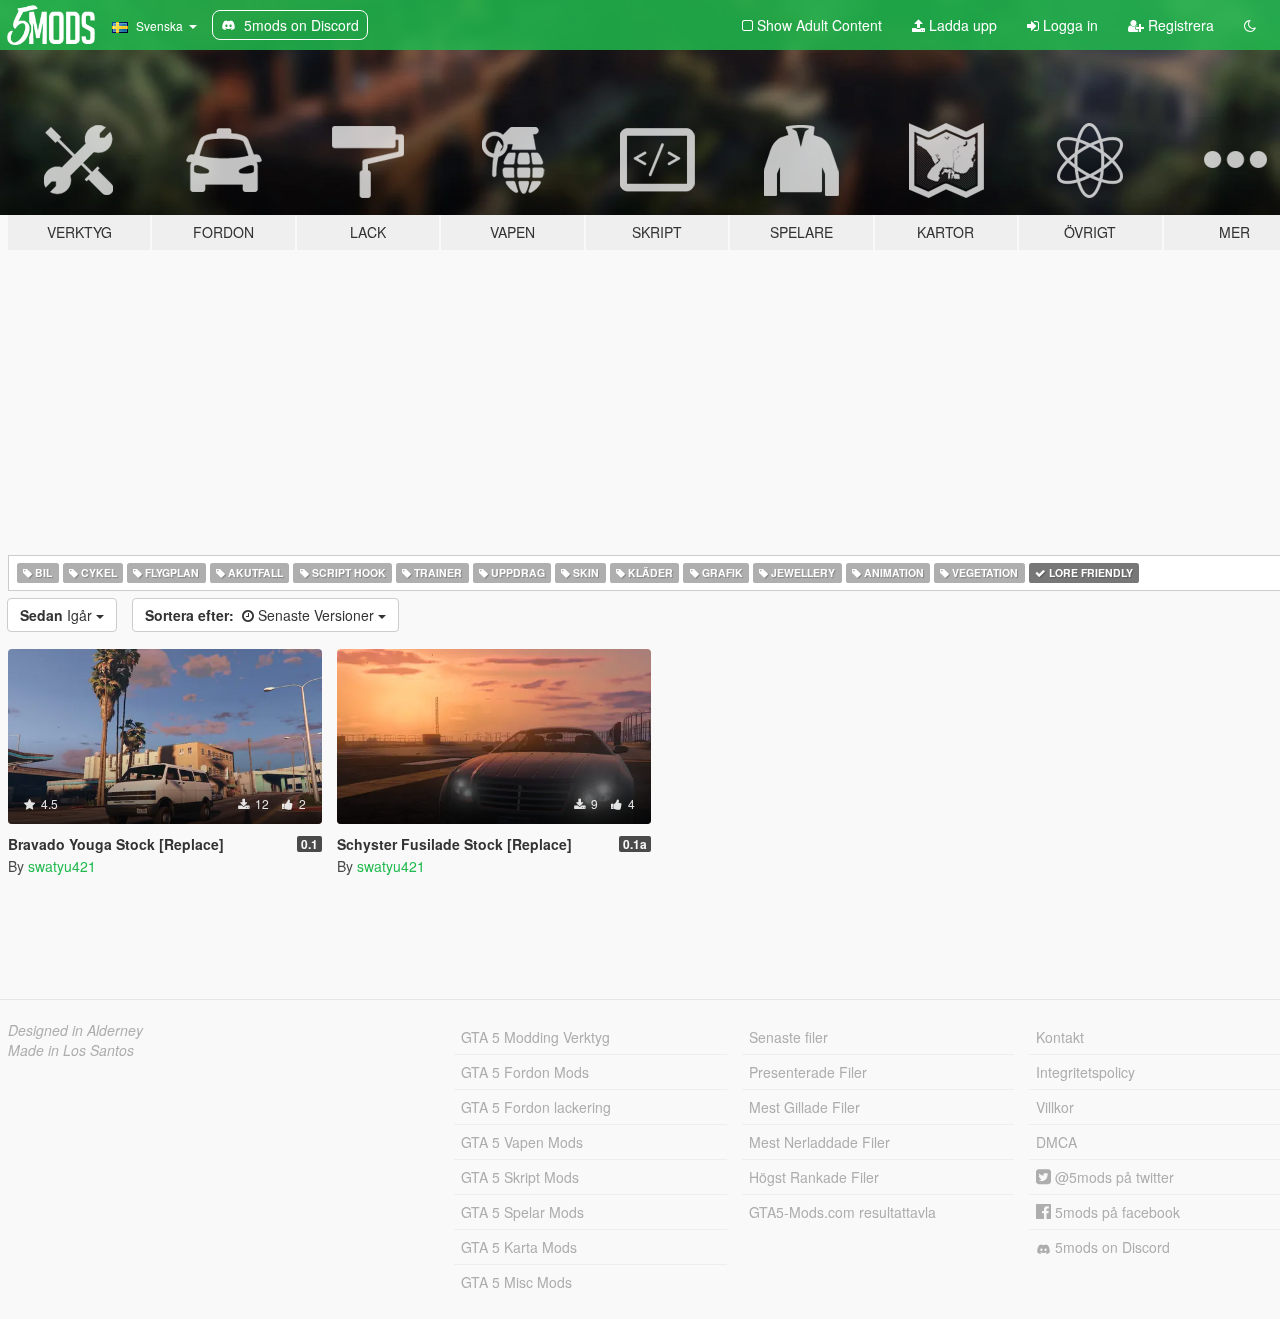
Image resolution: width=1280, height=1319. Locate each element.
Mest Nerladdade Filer (819, 1142)
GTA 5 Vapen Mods (522, 1142)
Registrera (1179, 25)
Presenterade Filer (808, 1072)
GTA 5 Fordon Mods (525, 1072)
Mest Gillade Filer (804, 1107)
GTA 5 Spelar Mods (522, 1212)
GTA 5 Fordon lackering (536, 1107)
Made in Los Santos (71, 1050)
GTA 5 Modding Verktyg (535, 1037)
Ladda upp (961, 25)
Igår (58, 615)
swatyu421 (62, 866)
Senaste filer (788, 1037)
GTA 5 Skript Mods (520, 1177)
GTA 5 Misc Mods (516, 1282)
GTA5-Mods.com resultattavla (842, 1212)
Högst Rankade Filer (814, 1177)
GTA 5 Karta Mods (519, 1247)
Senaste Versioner (261, 615)
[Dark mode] (1250, 25)
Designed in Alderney (75, 1030)
